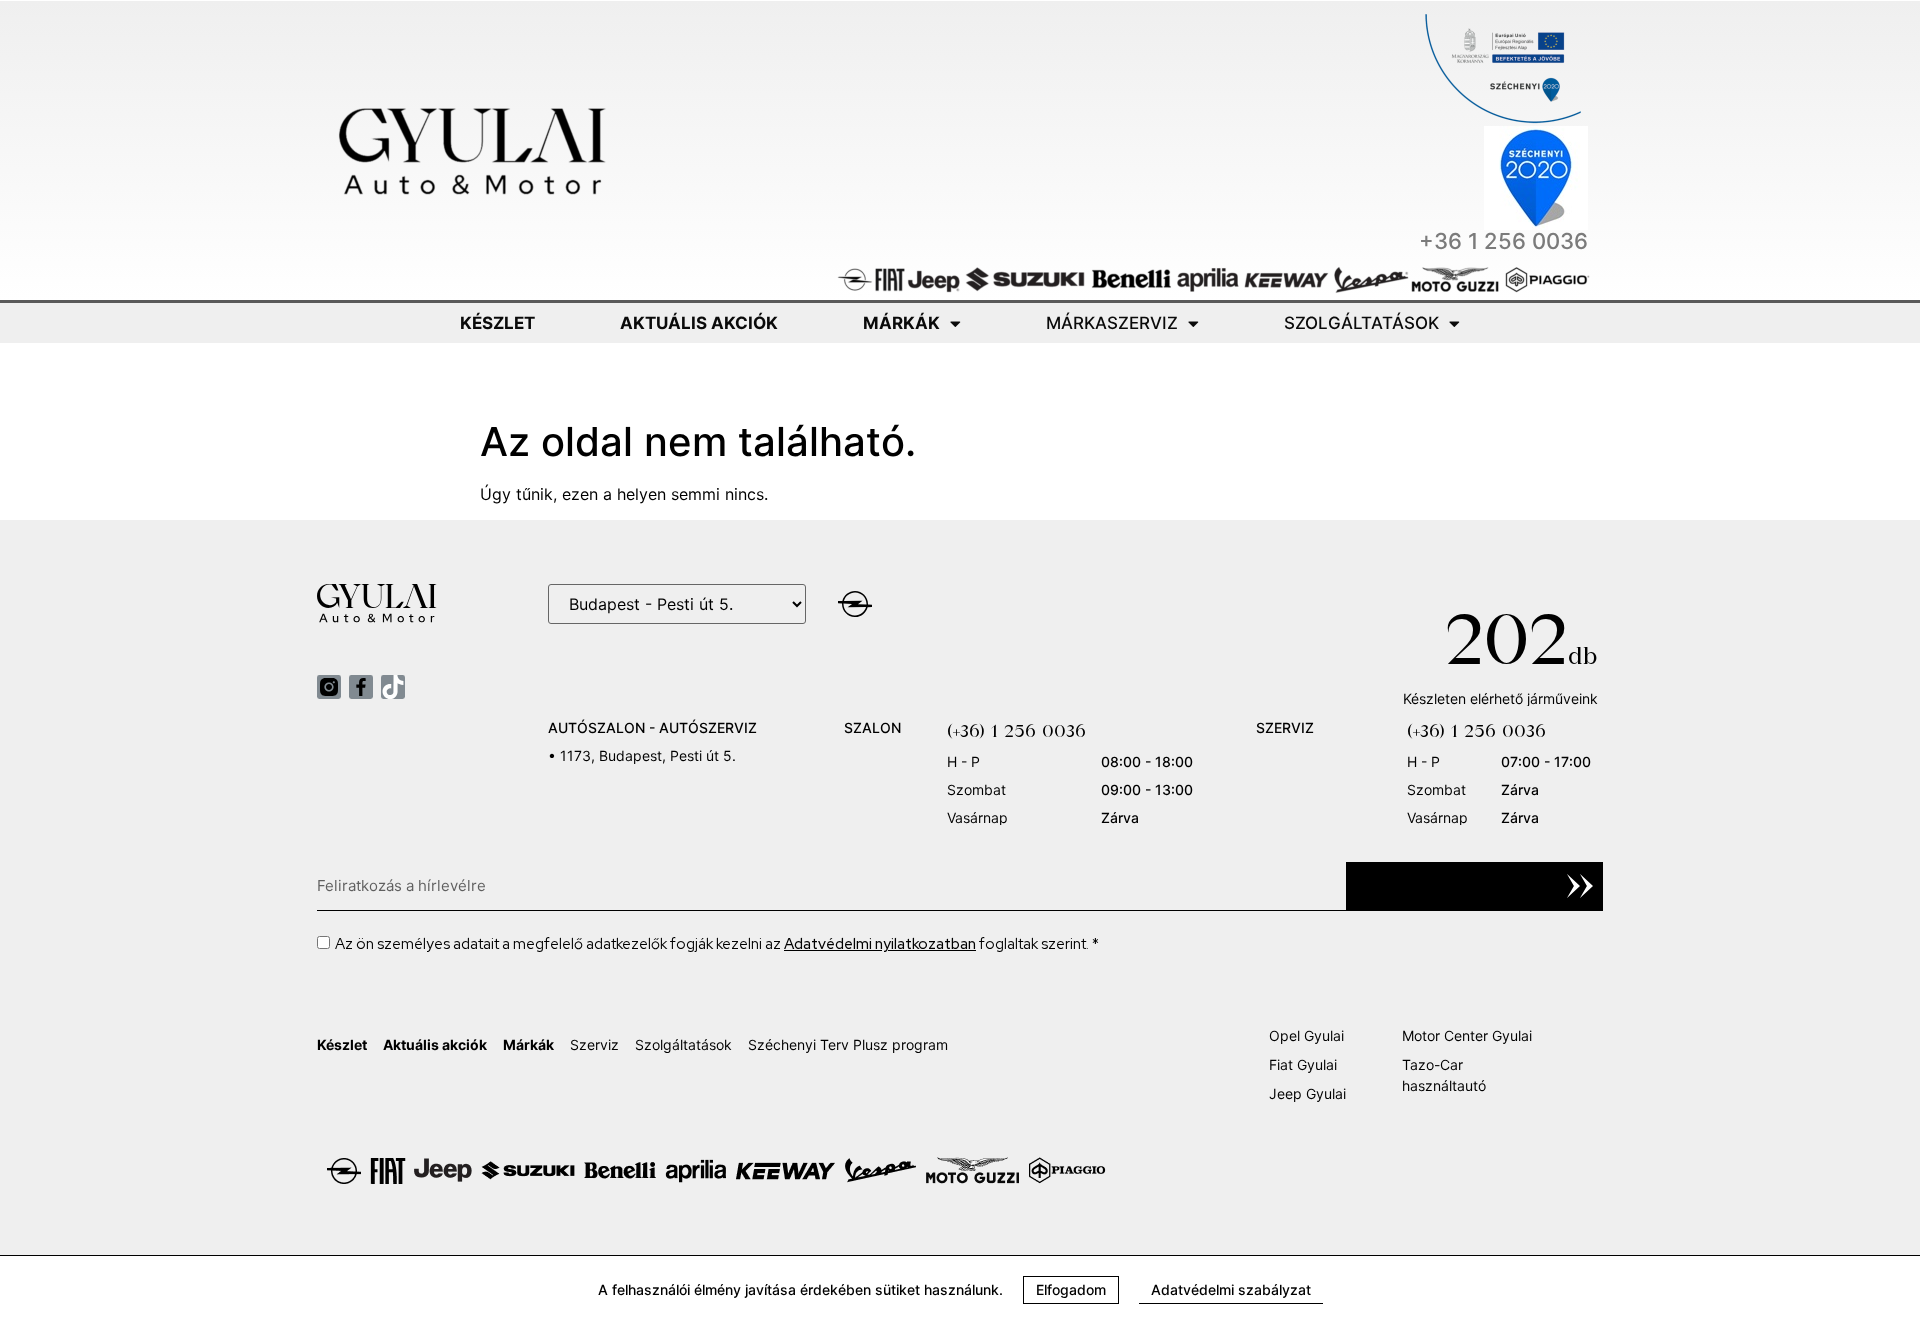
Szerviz (594, 1044)
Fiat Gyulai (1303, 1064)
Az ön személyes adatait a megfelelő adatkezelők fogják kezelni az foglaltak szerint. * (717, 944)
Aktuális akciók (699, 323)
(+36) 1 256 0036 (1016, 730)
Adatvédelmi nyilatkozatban (880, 944)
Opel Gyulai (1306, 1035)
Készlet (497, 323)
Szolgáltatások (1361, 323)
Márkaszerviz (1112, 323)
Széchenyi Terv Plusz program (848, 1044)
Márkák (901, 323)
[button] (1071, 1290)
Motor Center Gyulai (1467, 1035)
